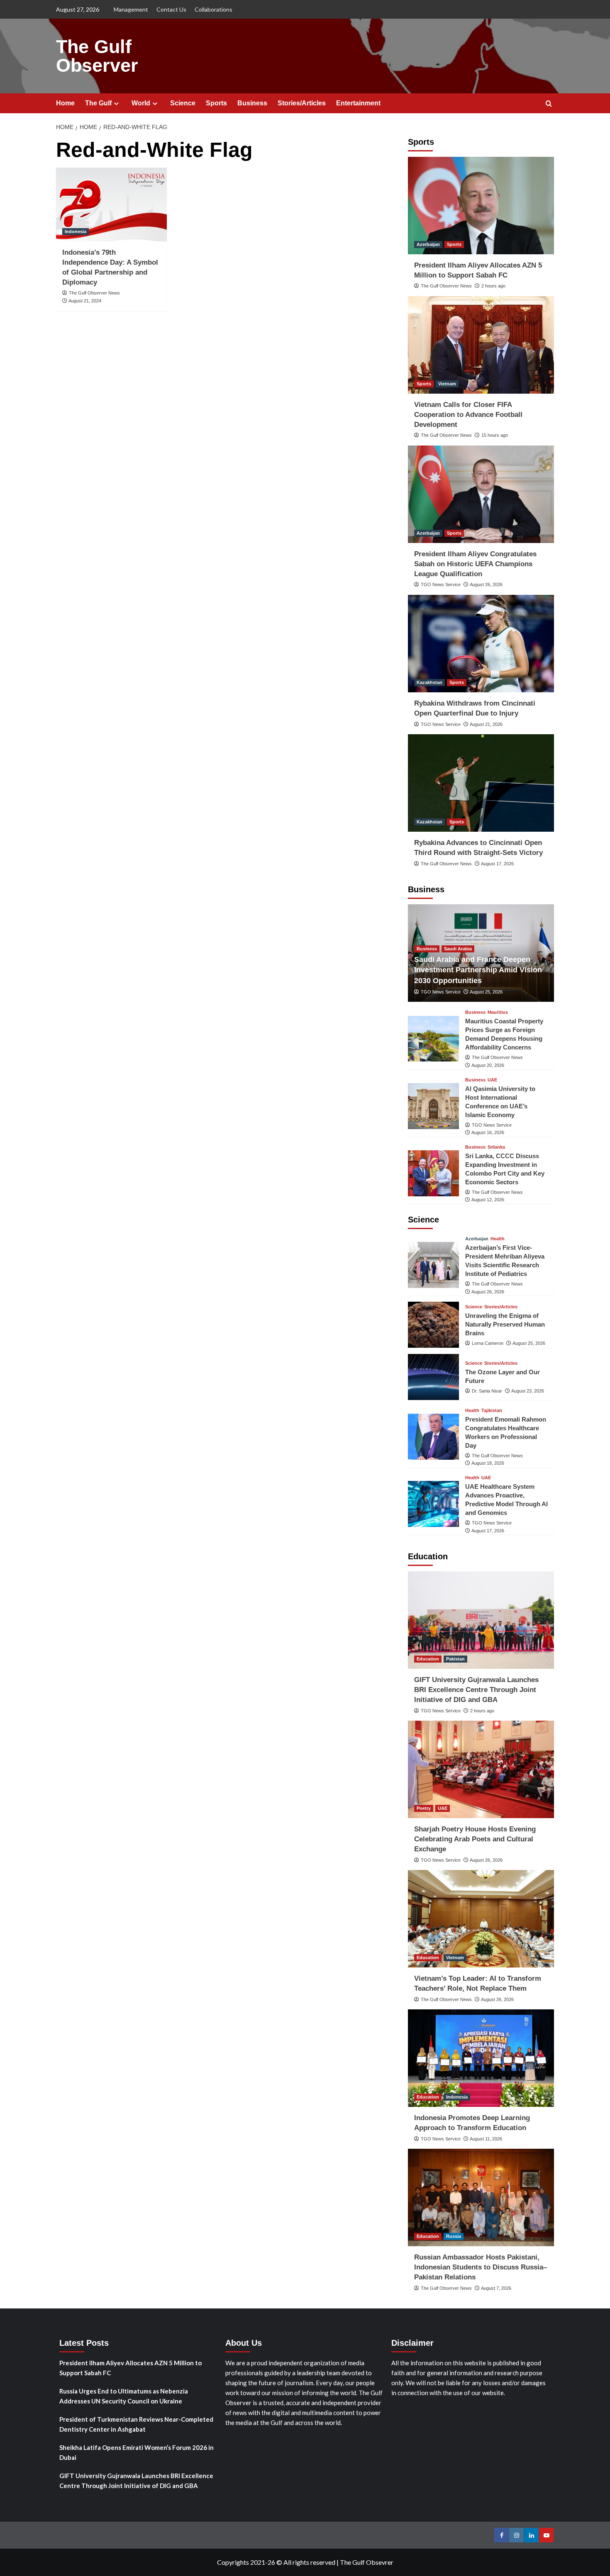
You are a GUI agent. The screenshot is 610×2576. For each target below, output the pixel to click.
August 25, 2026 (486, 992)
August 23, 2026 (528, 1391)
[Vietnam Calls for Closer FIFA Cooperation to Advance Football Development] (481, 345)
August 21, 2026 (486, 724)
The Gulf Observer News (94, 293)
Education (428, 1659)
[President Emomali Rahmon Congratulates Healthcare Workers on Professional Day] (433, 1437)
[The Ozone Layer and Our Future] (433, 1377)
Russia (454, 2236)
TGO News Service (441, 584)
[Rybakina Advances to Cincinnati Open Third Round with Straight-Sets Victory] (481, 783)
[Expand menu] (116, 103)
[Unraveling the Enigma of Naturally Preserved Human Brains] (433, 1325)
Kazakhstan (429, 682)
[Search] (549, 104)
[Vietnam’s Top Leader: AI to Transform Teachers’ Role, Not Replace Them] (481, 1919)
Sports (216, 103)
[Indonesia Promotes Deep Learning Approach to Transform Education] (481, 2058)
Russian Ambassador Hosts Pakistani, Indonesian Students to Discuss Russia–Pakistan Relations (481, 2267)
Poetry (424, 1808)
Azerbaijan (428, 244)
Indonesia (76, 231)
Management (131, 9)
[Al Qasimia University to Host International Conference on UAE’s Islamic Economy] (433, 1106)
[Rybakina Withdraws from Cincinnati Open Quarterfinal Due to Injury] (481, 644)
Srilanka (496, 1147)
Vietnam (447, 384)
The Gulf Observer (97, 56)
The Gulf (98, 103)
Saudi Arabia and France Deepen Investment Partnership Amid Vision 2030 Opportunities (478, 970)
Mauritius (498, 1012)
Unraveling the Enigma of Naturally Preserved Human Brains (505, 1324)
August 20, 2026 (488, 1065)
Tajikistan (492, 1411)
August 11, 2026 (486, 2139)
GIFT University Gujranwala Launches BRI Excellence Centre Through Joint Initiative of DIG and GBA (476, 1690)
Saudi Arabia (458, 949)
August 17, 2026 (497, 864)
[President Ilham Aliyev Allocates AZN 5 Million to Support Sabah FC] (481, 206)
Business (252, 103)
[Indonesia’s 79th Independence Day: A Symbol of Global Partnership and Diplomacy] (111, 205)
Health (498, 1239)
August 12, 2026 (488, 1200)
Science (183, 103)
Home (65, 103)
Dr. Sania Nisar (487, 1391)
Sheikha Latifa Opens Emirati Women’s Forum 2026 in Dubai (137, 2452)
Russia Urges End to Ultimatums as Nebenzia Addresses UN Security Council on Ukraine (124, 2396)
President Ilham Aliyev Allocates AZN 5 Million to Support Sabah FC (131, 2368)
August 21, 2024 (85, 301)
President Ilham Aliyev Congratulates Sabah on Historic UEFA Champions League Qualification (475, 564)
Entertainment (358, 103)
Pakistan (455, 1659)
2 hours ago (493, 286)
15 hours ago (495, 435)
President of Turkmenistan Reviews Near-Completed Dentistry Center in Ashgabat (136, 2424)
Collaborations (213, 9)
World (141, 103)
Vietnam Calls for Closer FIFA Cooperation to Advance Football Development (468, 415)
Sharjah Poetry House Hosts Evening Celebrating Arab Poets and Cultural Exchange (475, 1839)
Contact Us (171, 9)
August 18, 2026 (488, 1463)
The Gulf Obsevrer (367, 2562)
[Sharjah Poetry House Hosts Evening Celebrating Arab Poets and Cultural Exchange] (481, 1769)
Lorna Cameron (488, 1343)
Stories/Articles (302, 103)
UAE (492, 1080)
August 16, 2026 (488, 1132)
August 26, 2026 (486, 584)
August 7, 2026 (496, 2288)
